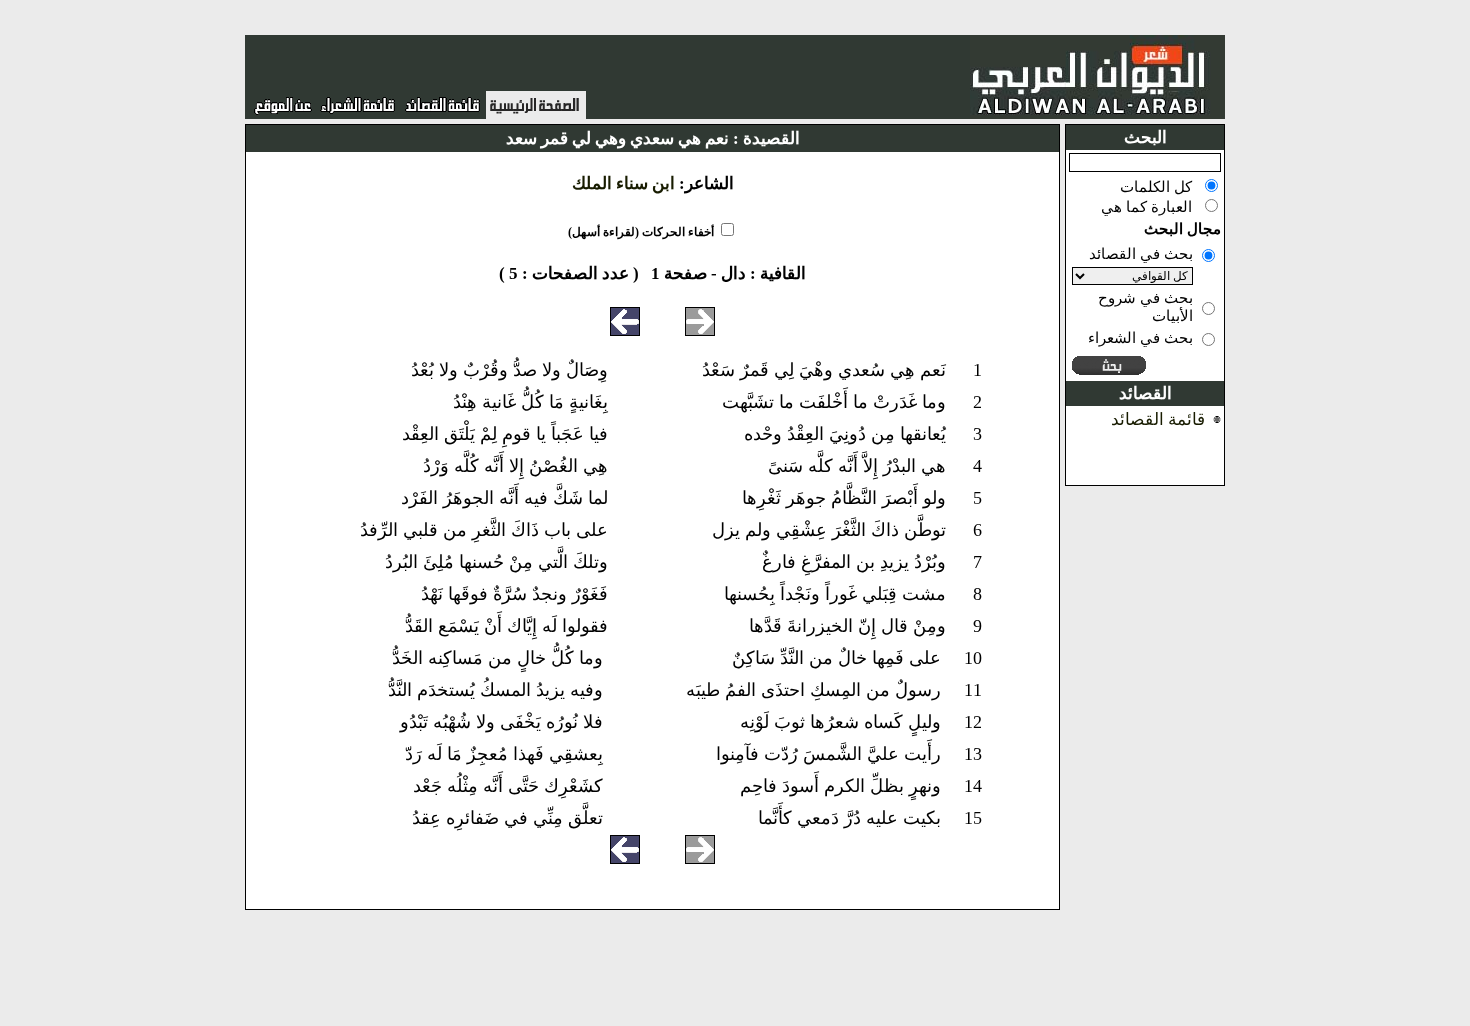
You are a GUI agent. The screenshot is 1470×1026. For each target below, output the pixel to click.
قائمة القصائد (1158, 419)
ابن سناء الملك (623, 183)
